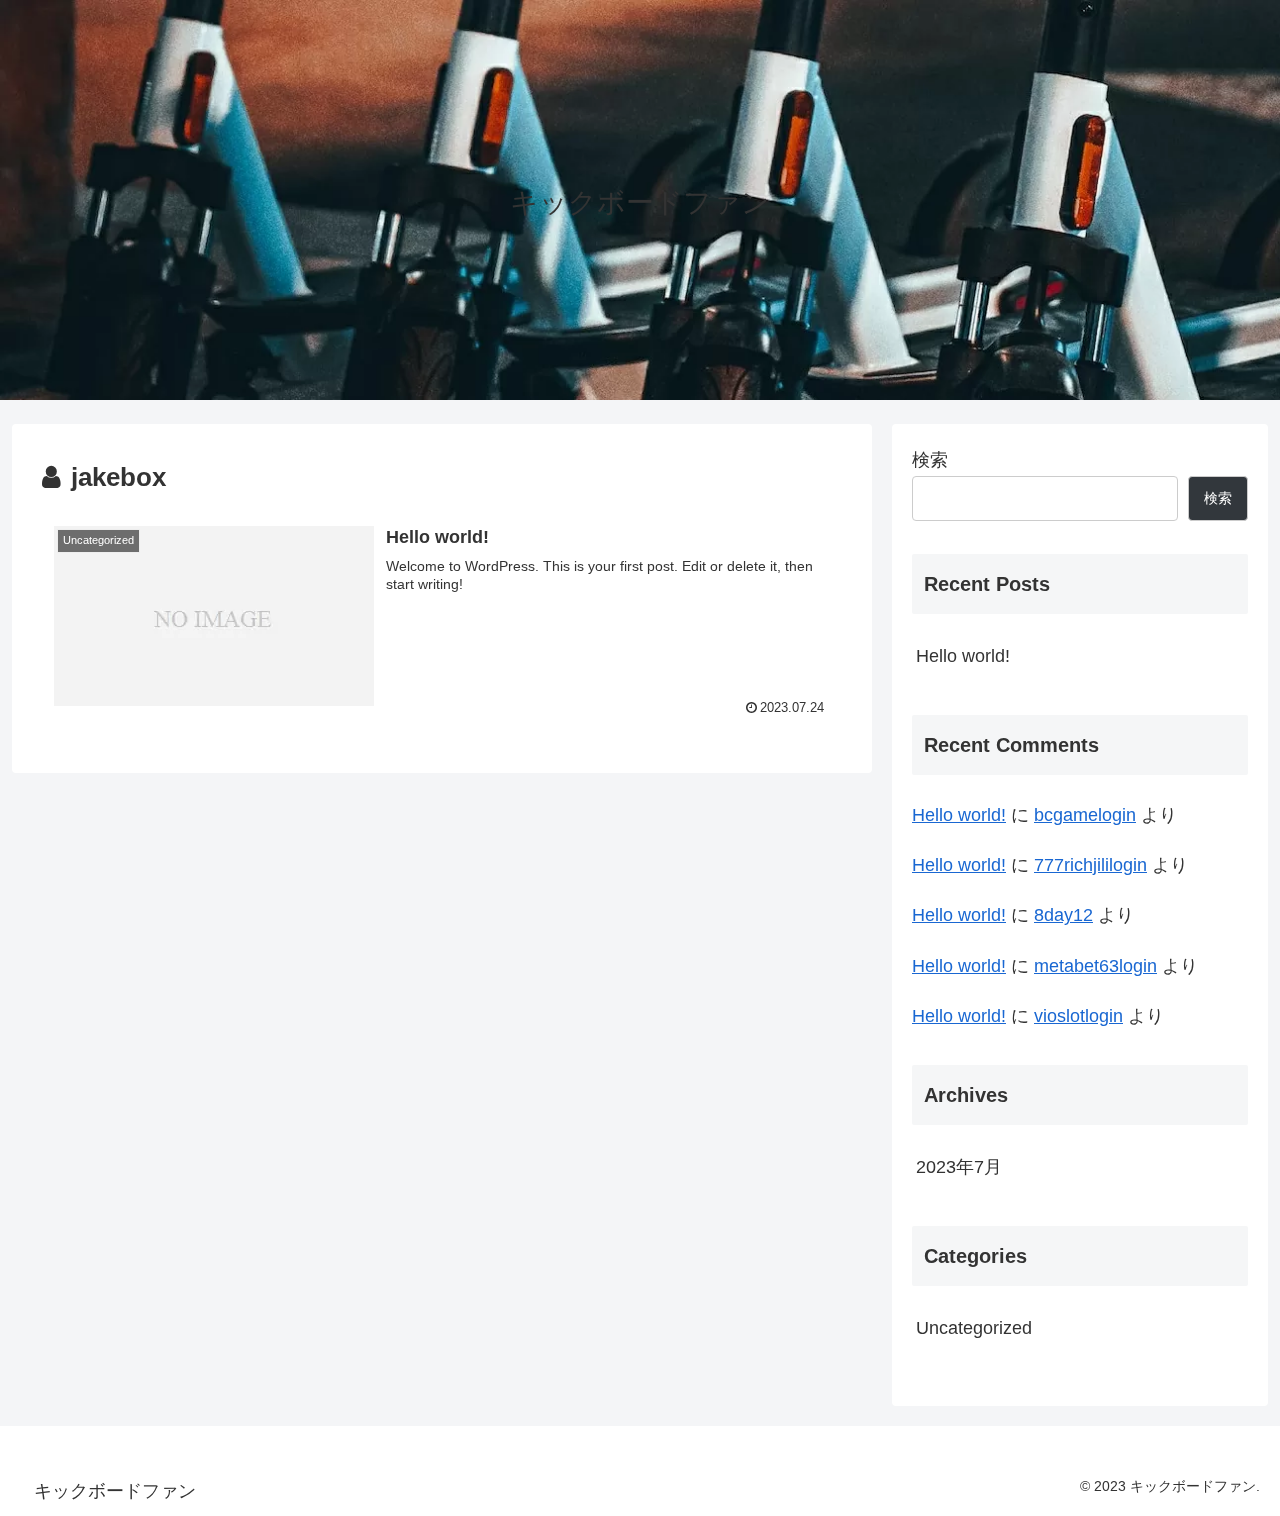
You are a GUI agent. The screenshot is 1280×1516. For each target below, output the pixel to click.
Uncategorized (974, 1328)
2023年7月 (959, 1167)
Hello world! (963, 656)
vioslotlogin (1078, 1016)
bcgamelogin (1085, 815)
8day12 (1063, 915)
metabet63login (1095, 966)
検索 (930, 460)
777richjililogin (1090, 865)
